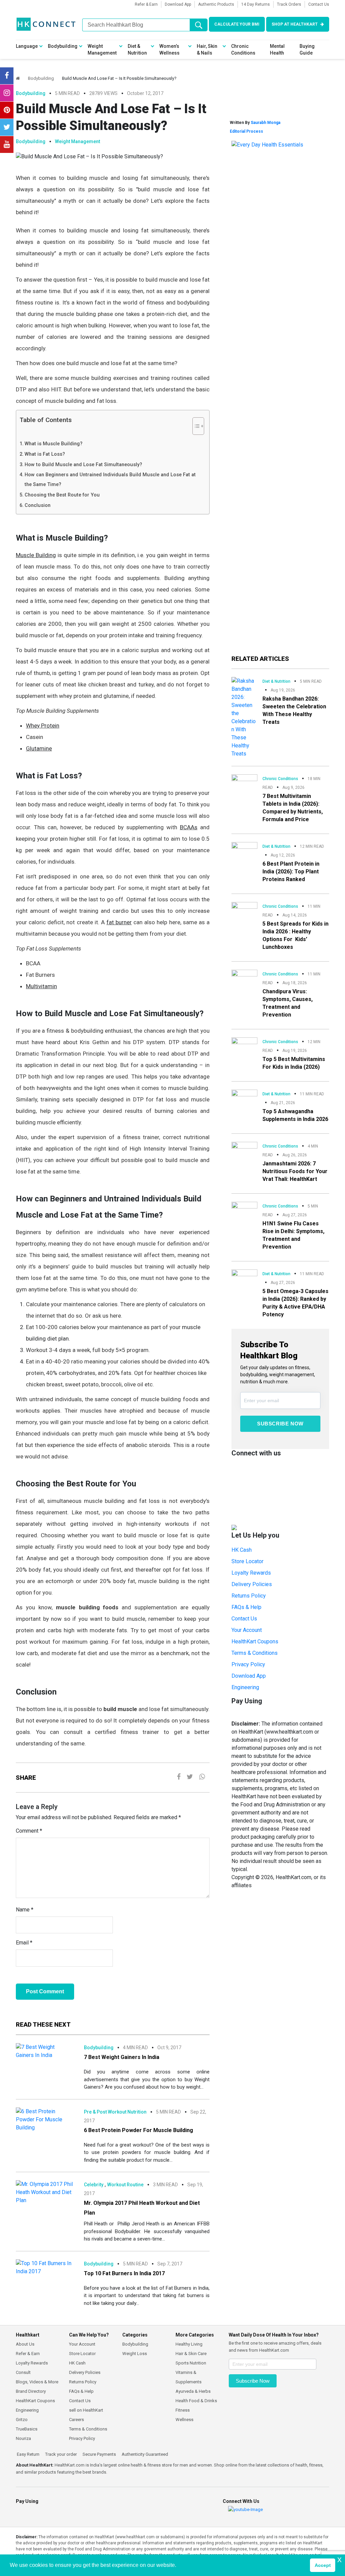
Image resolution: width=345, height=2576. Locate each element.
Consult (23, 2372)
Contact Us (319, 4)
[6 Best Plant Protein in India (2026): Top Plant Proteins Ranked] (244, 848)
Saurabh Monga (265, 123)
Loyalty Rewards (251, 1573)
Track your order (60, 2454)
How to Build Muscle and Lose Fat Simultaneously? (83, 465)
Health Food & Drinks (196, 2401)
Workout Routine (125, 2185)
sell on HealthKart (86, 2410)
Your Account (247, 1630)
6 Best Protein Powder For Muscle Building (138, 2130)
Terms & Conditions (255, 1653)
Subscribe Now (280, 1424)
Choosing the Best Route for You (62, 495)
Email (24, 1943)
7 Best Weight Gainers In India (122, 2057)
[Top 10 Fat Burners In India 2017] (45, 2267)
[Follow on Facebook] (7, 76)
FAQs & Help (246, 1607)
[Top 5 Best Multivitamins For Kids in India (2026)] (244, 1043)
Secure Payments (99, 2454)
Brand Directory (31, 2391)
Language (27, 46)
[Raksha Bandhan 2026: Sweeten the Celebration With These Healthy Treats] (244, 717)
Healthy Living (189, 2344)
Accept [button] (323, 2565)
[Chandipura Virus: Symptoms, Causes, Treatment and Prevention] (244, 977)
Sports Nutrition (191, 2363)
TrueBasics (27, 2429)
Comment (29, 1831)
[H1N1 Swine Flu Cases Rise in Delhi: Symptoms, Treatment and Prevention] (244, 1209)
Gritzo (22, 2420)
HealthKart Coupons (255, 1641)
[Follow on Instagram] (7, 93)
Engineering (245, 1687)
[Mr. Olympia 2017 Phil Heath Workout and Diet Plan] (45, 2192)
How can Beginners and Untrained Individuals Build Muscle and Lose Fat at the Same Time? (110, 480)
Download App (178, 4)
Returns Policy (249, 1596)
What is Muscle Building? (54, 444)
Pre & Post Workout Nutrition (115, 2112)
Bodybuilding (63, 46)
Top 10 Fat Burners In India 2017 (124, 2273)
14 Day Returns (256, 4)
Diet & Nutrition (137, 50)
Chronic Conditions (243, 50)
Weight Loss (135, 2354)
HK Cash (242, 1550)
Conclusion (38, 505)
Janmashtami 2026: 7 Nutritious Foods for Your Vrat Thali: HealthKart (295, 1171)
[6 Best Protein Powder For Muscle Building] (45, 2119)
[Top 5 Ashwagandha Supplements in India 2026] (244, 1096)
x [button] (339, 2559)
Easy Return (28, 2454)
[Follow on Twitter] (7, 127)
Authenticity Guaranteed (144, 2454)
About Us (25, 2344)
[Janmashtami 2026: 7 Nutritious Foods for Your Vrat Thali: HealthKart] (244, 1149)
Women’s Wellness (169, 50)
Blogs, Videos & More (37, 2382)
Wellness (184, 2420)
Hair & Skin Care (191, 2354)
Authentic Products (216, 4)
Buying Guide (307, 50)
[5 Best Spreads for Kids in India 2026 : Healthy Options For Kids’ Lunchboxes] (244, 909)
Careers (76, 2420)
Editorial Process (246, 131)
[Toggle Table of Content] (195, 426)
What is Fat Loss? (45, 454)
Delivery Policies (252, 1584)
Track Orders (289, 4)
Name (25, 1910)
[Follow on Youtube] (7, 144)
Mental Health (277, 50)
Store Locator (247, 1561)
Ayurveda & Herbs (193, 2391)
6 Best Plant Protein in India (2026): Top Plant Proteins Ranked (291, 872)
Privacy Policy (248, 1664)
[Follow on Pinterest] (7, 110)
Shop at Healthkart (295, 24)
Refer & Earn (146, 4)
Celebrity (94, 2185)
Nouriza (23, 2438)
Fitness (183, 2410)
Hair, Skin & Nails (207, 50)
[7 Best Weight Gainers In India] (45, 2051)
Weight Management (102, 50)
